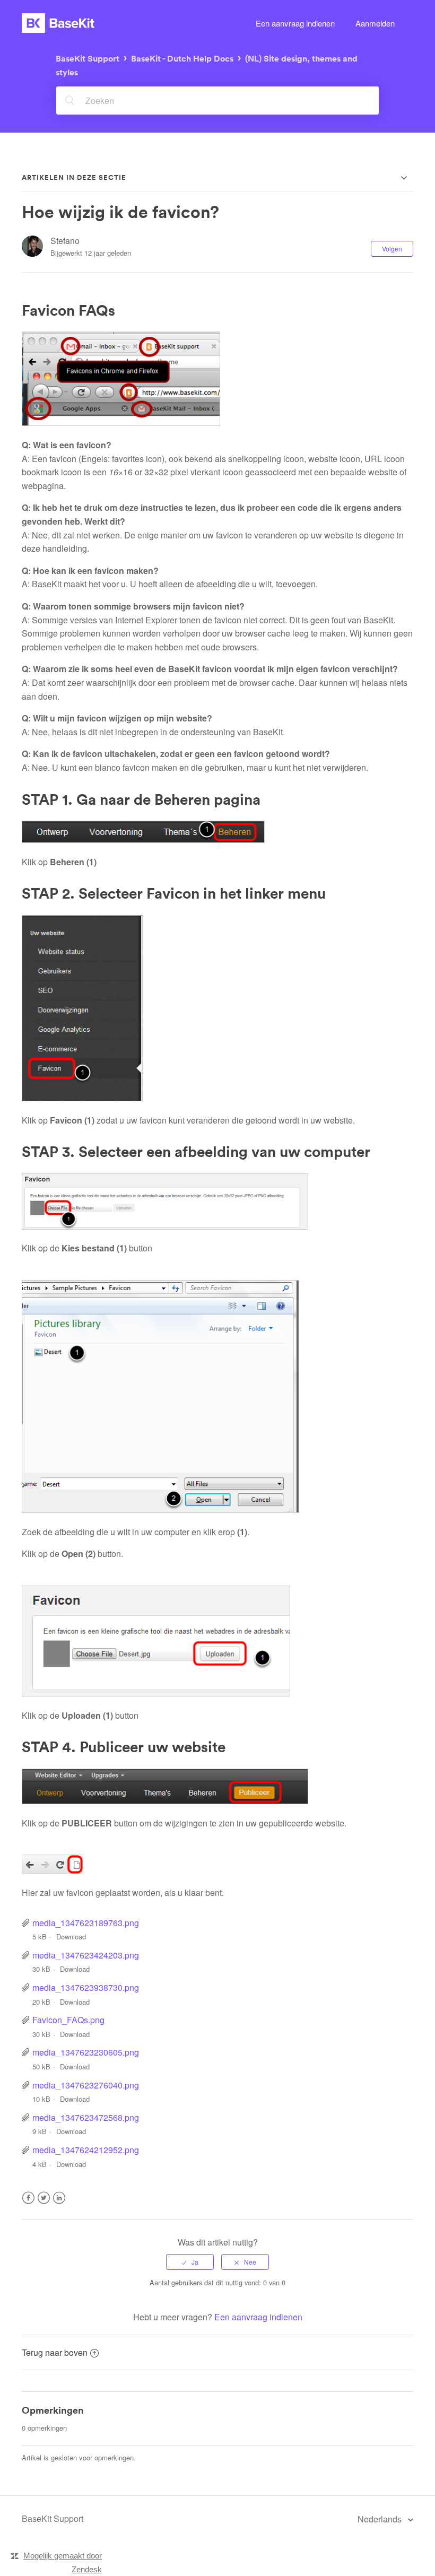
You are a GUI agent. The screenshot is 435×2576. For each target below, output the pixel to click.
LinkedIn (59, 2204)
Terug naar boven (55, 2352)
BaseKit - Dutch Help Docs (182, 58)
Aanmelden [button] (375, 23)
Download (71, 1937)
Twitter (44, 2204)
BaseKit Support (88, 58)
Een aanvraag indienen (295, 23)
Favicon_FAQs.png (68, 2020)
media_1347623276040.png (86, 2085)
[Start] (58, 23)
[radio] (190, 2262)
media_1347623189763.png (86, 1923)
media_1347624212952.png (86, 2150)
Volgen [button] (392, 249)
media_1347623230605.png (86, 2052)
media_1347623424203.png (86, 1955)
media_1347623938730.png (86, 1987)
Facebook (28, 2204)
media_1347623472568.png (86, 2117)
